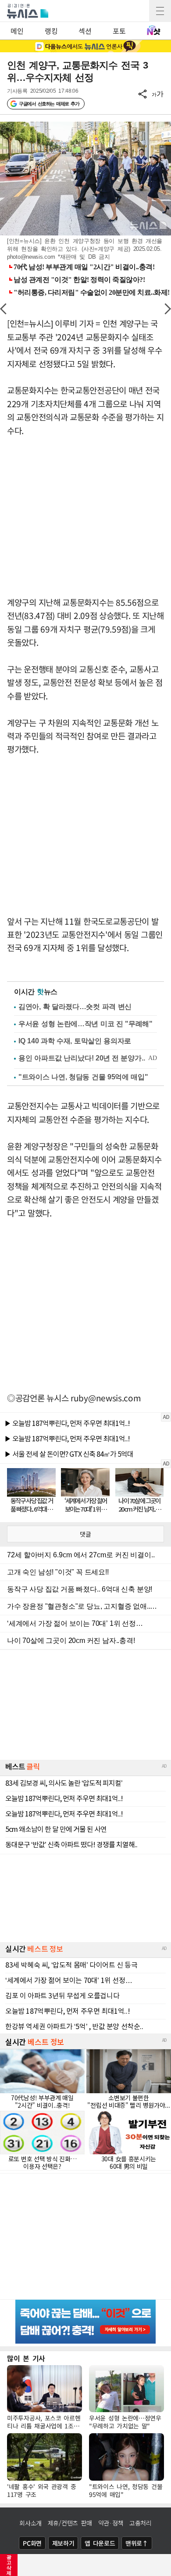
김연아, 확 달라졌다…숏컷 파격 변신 (75, 1007)
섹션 (85, 31)
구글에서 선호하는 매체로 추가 (49, 104)
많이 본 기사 (26, 2358)
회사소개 (30, 2523)
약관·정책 (111, 2523)
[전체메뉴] (160, 11)
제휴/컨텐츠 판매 (70, 2523)
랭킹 (51, 31)
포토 (119, 31)
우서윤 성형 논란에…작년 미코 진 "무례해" (85, 1024)
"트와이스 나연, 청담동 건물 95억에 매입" (83, 1077)
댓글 (85, 1534)
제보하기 (63, 2543)
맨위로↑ (137, 2543)
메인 (17, 31)
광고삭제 (9, 2565)
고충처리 (141, 2523)
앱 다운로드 (100, 2543)
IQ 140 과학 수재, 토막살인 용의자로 (75, 1041)
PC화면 (32, 2543)
